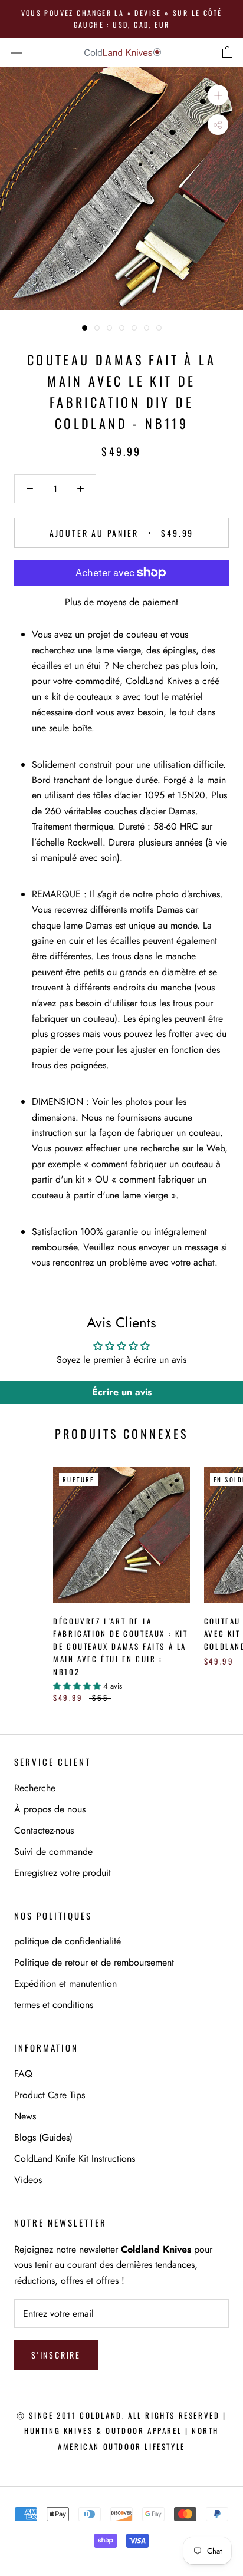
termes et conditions (54, 2005)
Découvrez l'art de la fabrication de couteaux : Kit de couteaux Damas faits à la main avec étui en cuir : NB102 (120, 1646)
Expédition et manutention (65, 1984)
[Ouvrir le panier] (227, 52)
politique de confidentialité (68, 1941)
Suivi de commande (53, 1852)
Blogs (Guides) (43, 2137)
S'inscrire (56, 2355)
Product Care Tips (50, 2095)
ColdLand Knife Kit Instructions (75, 2159)
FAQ (23, 2074)
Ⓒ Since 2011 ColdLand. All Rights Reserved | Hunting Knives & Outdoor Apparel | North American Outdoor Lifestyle (121, 2431)
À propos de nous (50, 1809)
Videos (28, 2180)
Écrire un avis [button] (122, 1392)
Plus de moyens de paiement (121, 602)
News (25, 2116)
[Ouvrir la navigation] (17, 52)
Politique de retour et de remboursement (94, 1962)
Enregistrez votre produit (63, 1873)
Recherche (35, 1788)
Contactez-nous (44, 1830)
